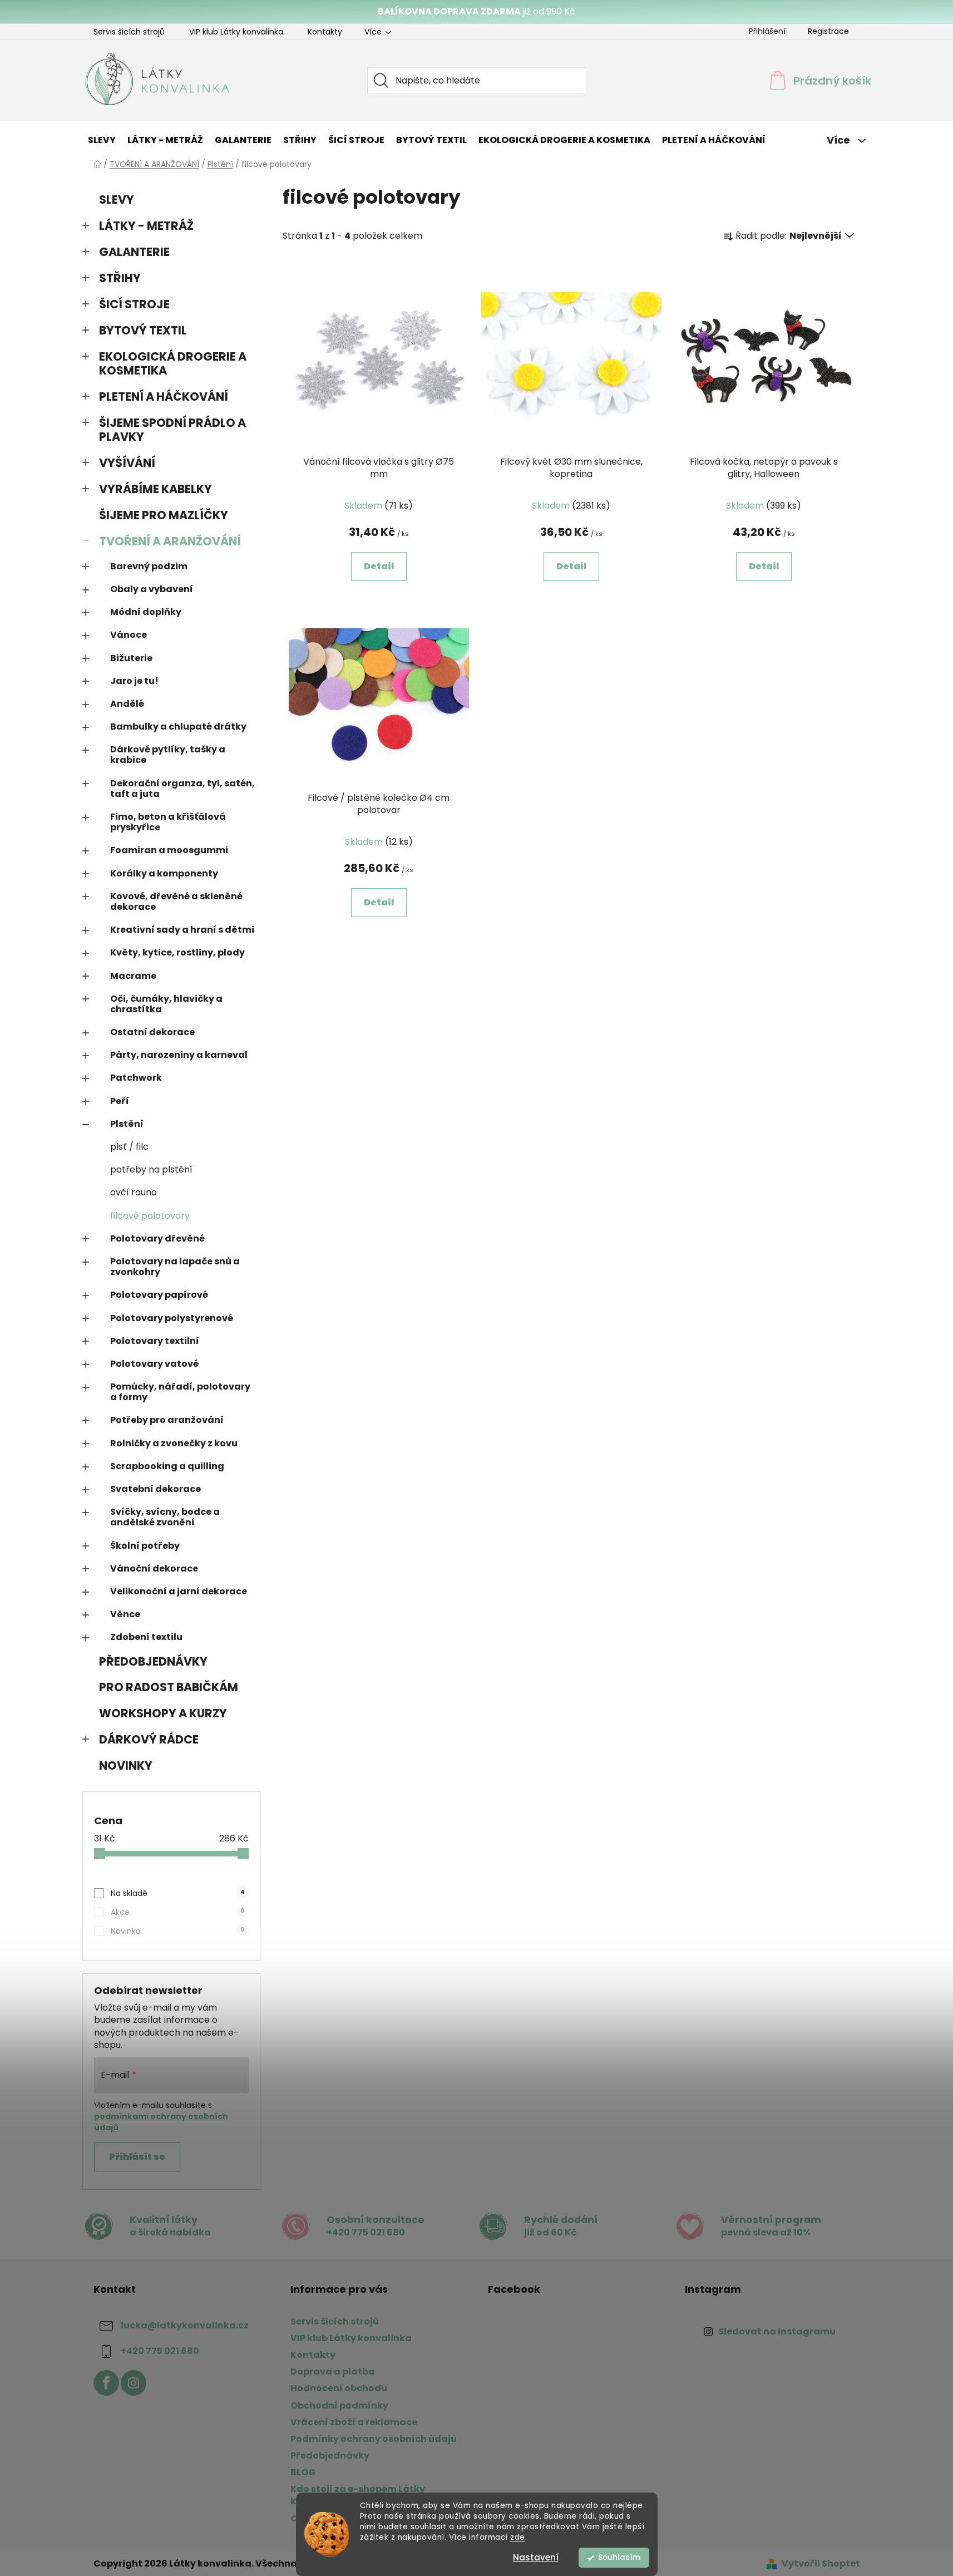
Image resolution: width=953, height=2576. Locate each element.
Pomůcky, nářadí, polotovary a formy (180, 1392)
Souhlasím (619, 2557)
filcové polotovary (150, 1216)
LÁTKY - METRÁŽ (146, 226)
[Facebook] (106, 2383)
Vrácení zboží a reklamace (354, 2422)
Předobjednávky (330, 2456)
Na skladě (177, 1893)
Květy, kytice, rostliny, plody (177, 952)
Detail (379, 566)
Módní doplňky (146, 612)
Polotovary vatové (154, 1364)
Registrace (828, 31)
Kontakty (325, 32)
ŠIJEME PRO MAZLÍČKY (164, 515)
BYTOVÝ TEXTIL (143, 330)
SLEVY (117, 200)
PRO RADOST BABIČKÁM (169, 1687)
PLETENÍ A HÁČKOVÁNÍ (164, 397)
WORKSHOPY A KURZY (163, 1713)
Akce (177, 1912)
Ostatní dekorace (152, 1032)
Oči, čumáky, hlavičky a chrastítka (166, 1004)
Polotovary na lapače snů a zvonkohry (175, 1267)
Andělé (127, 704)
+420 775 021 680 (160, 2351)
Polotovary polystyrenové (172, 1318)
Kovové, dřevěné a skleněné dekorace (176, 902)
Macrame (133, 976)
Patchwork (136, 1078)
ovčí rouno (134, 1192)
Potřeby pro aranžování (167, 1420)
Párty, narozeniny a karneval (179, 1055)
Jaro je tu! (134, 681)
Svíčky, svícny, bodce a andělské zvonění (165, 1517)
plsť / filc (129, 1147)
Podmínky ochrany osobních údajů (374, 2439)
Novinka (177, 1931)
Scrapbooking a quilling (167, 1466)
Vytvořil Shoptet (821, 2564)
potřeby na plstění (151, 1169)
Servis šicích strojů (129, 32)
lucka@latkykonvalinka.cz (185, 2325)
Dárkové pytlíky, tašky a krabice (168, 755)
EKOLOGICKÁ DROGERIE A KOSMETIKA (173, 363)
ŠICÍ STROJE (134, 304)
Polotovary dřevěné (157, 1238)
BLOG (303, 2472)
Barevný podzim (149, 566)
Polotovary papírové (159, 1295)
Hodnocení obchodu (339, 2388)
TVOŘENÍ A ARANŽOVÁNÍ (170, 541)
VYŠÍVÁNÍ (127, 463)
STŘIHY (120, 278)
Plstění (127, 1124)
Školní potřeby (145, 1546)
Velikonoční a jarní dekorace (179, 1591)
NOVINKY (126, 1765)
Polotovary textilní (155, 1341)
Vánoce (129, 635)
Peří (120, 1101)
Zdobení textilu (146, 1637)
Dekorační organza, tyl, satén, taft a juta (182, 789)
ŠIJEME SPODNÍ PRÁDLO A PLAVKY (172, 430)
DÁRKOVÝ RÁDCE (149, 1739)
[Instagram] (134, 2383)
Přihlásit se (137, 2157)
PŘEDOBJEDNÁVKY (153, 1661)
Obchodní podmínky (339, 2405)
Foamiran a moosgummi (169, 850)
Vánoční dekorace (154, 1568)
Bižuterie (131, 658)
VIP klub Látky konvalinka (236, 32)
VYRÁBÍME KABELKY (155, 489)
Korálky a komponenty (164, 873)
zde (518, 2537)
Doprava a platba (333, 2371)
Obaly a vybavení (152, 589)
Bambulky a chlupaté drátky (178, 726)
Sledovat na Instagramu (777, 2331)
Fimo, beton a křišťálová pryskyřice (168, 822)
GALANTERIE (134, 252)
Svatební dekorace (155, 1489)
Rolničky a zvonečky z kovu (174, 1443)
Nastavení (536, 2557)
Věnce (125, 1614)
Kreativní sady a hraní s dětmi (182, 930)
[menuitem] (102, 140)
